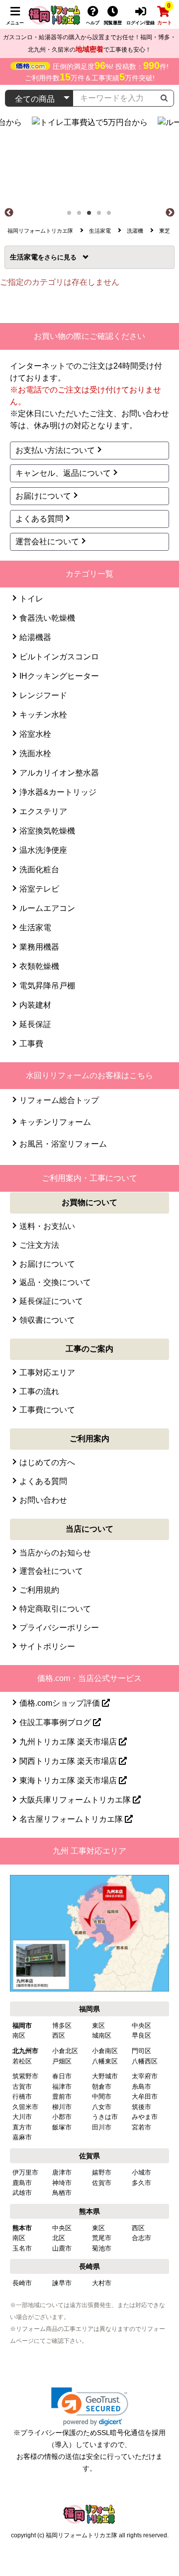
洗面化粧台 (39, 869)
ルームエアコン (47, 908)
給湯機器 (35, 637)
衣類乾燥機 (39, 966)
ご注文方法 (39, 1245)
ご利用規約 (39, 1590)
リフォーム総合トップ (59, 1100)
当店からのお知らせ (55, 1553)
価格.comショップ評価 (61, 1703)
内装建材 (35, 1005)
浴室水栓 (35, 734)
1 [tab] (72, 216)
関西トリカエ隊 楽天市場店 (69, 1761)
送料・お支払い (47, 1226)
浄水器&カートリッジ (58, 792)
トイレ (31, 599)
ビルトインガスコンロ (59, 657)
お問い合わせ (43, 1500)
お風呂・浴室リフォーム (63, 1144)
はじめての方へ (47, 1462)
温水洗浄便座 (43, 850)
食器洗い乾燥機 (47, 618)
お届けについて (43, 496)
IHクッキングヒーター (59, 676)
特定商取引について (55, 1609)
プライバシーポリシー (59, 1628)
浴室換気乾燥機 (47, 831)
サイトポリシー (47, 1646)
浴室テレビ (39, 889)
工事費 (31, 1044)
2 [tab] (82, 216)
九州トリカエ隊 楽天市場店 (69, 1742)
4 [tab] (102, 216)
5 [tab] (112, 216)
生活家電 (27, 257)
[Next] (170, 213)
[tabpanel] (90, 161)
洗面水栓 (35, 753)
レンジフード (43, 695)
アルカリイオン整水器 (59, 773)
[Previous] (9, 213)
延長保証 (35, 1024)
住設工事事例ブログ (56, 1722)
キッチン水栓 (43, 715)
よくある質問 (39, 519)
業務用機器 (39, 947)
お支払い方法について (55, 450)
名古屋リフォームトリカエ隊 (72, 1819)
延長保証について (51, 1301)
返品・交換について (55, 1282)
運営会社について (47, 542)
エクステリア (43, 811)
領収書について (47, 1320)
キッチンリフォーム (55, 1122)
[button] (90, 2407)
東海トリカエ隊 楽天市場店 (69, 1780)
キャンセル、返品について (63, 473)
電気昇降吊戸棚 (47, 986)
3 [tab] (92, 216)
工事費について (47, 1410)
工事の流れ (39, 1391)
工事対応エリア (47, 1373)
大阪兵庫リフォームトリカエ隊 (76, 1800)
